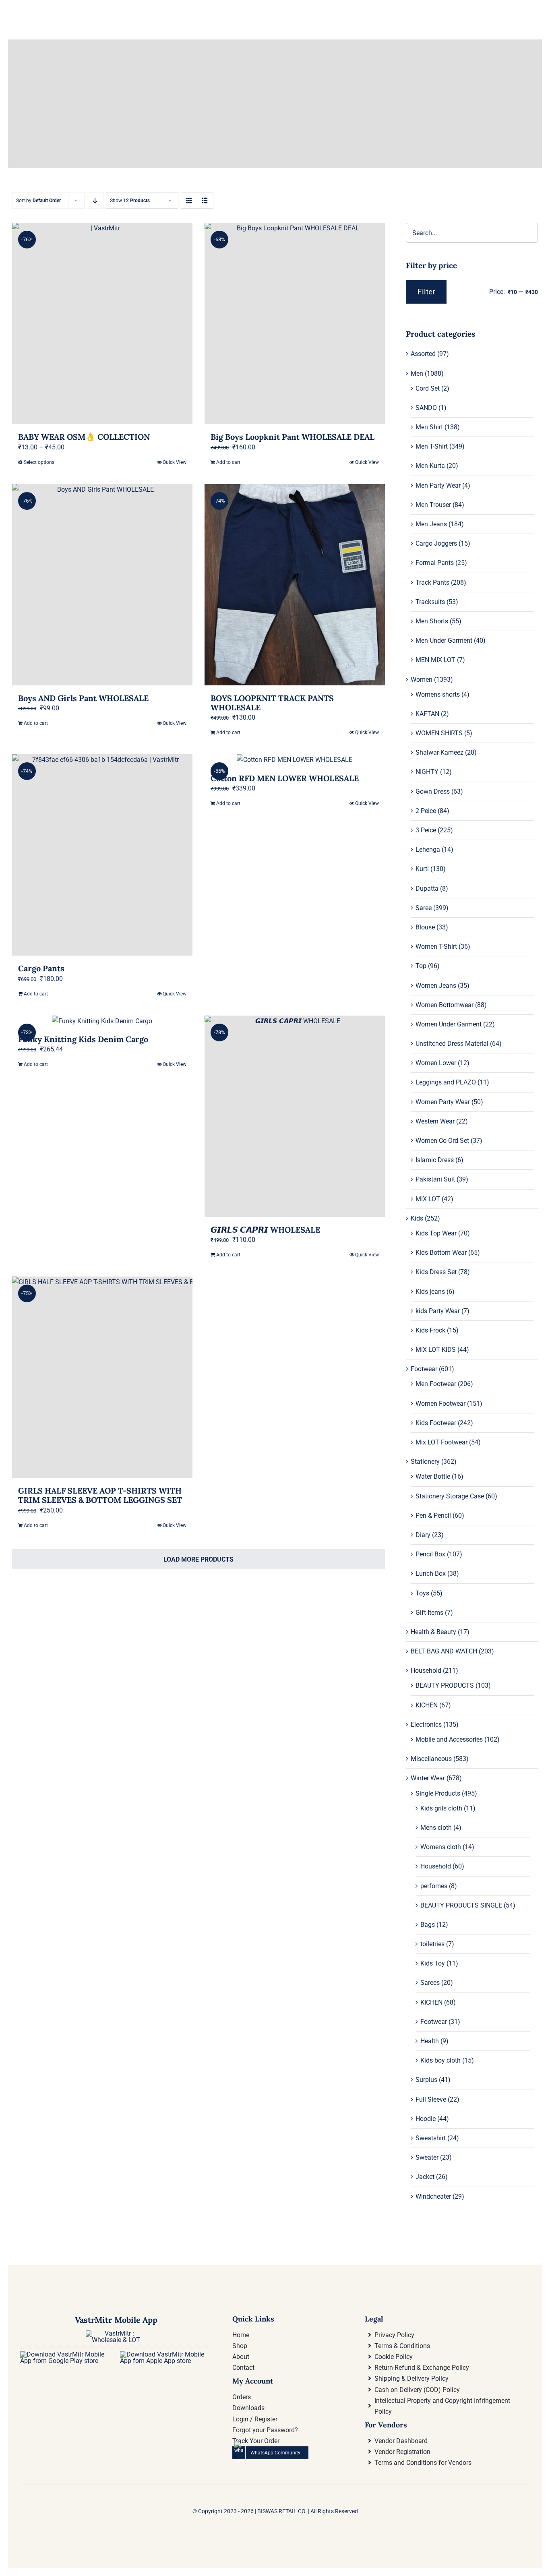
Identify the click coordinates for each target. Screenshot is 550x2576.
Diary (423, 1535)
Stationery (425, 1462)
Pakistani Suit (435, 1179)
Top (421, 966)
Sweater (427, 2157)
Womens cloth (441, 1847)
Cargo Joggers (436, 543)
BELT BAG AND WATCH (444, 1651)
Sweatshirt (431, 2138)
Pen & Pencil (433, 1516)
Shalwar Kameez (439, 752)
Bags (428, 1925)
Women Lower (436, 1063)
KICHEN (427, 1705)
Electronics (426, 1725)
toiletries (432, 1944)
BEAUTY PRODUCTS (445, 1685)
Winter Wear (428, 1778)
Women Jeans (436, 986)
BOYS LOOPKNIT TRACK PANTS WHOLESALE (272, 703)
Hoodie (426, 2119)
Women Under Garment (449, 1024)
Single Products (438, 1793)
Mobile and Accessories (449, 1739)
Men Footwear (436, 1384)
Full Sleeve (431, 2099)
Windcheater (433, 2196)
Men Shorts (432, 621)
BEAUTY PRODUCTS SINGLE (461, 1905)
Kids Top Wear (436, 1233)
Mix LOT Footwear (441, 1442)
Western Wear (435, 1121)
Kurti (422, 869)
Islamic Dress (435, 1160)
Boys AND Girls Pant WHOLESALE (83, 698)
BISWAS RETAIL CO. (283, 2511)
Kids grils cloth (441, 1808)
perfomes (434, 1886)
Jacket (425, 2177)
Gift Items (429, 1613)
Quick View (175, 462)
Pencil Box (430, 1554)
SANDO (426, 408)
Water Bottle (433, 1476)
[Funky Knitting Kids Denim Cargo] (102, 1021)
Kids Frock (430, 1330)
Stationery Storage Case (450, 1496)
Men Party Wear (438, 485)
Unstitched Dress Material (452, 1044)
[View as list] (205, 200)
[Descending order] (95, 200)
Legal (374, 2319)
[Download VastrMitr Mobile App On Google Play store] (66, 2354)
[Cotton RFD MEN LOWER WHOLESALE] (295, 760)
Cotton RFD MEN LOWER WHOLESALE (285, 778)
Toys (422, 1593)
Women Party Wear (443, 1102)
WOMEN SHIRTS (439, 733)
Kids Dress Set (436, 1272)
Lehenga (428, 849)
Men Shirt (429, 427)
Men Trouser (433, 505)
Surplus (426, 2080)
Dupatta (427, 889)
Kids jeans (430, 1292)
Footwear (424, 1369)
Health (430, 2041)
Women (422, 680)
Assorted (423, 354)
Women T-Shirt (436, 947)
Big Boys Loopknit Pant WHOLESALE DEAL (293, 437)
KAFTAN (427, 714)
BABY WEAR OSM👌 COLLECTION (84, 437)
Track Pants (432, 582)
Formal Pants (435, 563)
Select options (39, 462)
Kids (417, 1218)
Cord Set (428, 388)
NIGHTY (427, 772)
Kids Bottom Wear (441, 1253)
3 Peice (426, 830)
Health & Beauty (433, 1632)
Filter (426, 292)
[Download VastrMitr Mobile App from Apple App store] (166, 2354)
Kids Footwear (436, 1423)
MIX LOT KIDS (436, 1350)
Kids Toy (433, 1963)
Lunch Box (431, 1574)
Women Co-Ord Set (442, 1141)
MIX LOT (428, 1199)
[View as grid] (189, 200)
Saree (424, 908)
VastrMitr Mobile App (116, 2320)
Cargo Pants (41, 968)
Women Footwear (440, 1404)
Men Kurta (430, 466)
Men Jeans (431, 524)
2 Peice (426, 811)
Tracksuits (430, 602)
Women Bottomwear (445, 1005)
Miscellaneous (431, 1759)
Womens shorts (438, 694)
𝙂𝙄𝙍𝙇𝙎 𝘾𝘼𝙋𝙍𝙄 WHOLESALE (265, 1230)
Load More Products (198, 1559)
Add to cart (228, 462)
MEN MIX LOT (435, 660)
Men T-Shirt (432, 446)
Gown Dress (433, 791)
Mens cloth (436, 1828)
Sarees (430, 1983)
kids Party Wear (438, 1311)
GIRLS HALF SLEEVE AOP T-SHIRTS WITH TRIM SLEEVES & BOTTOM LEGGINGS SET (100, 1495)
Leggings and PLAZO (446, 1082)
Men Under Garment (444, 640)
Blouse (425, 927)
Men (417, 373)
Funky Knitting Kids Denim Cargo (83, 1039)
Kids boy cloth (440, 2060)
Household (426, 1671)
